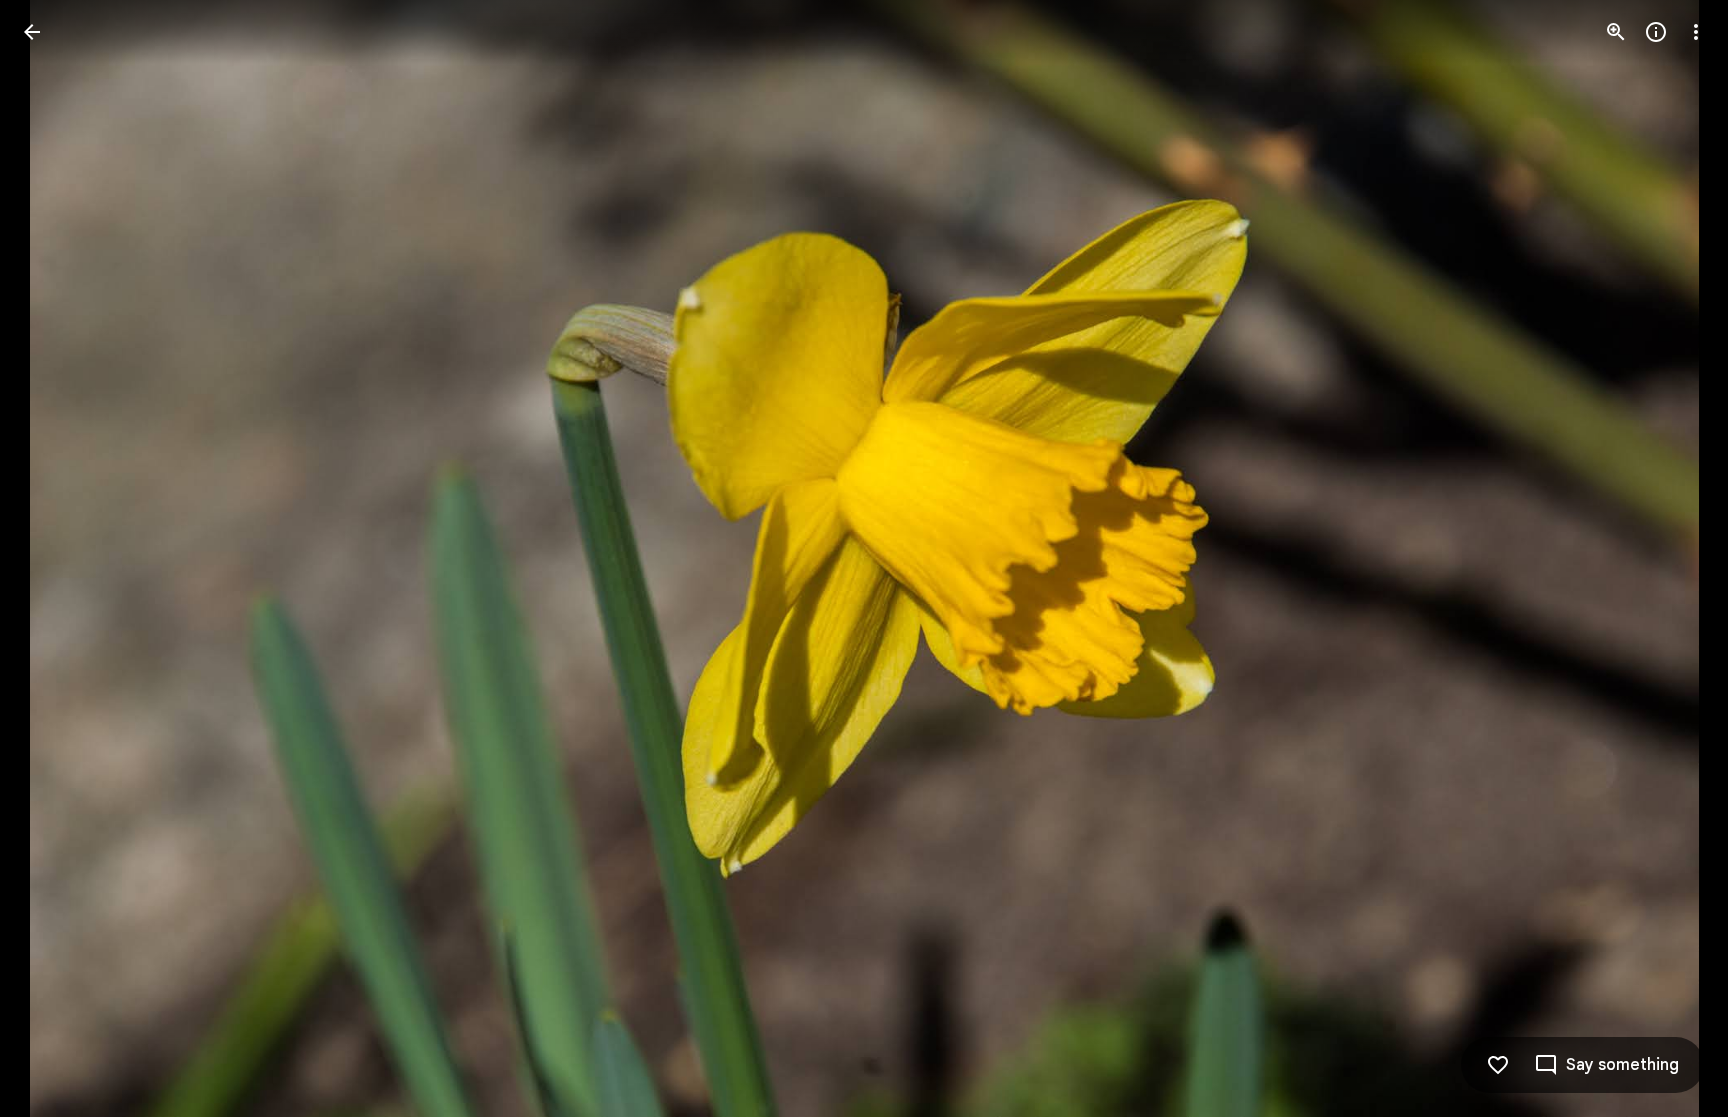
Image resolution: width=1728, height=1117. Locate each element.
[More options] (1696, 32)
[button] (56, 559)
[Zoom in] (1616, 32)
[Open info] (1656, 32)
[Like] (1498, 1065)
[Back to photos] (32, 32)
